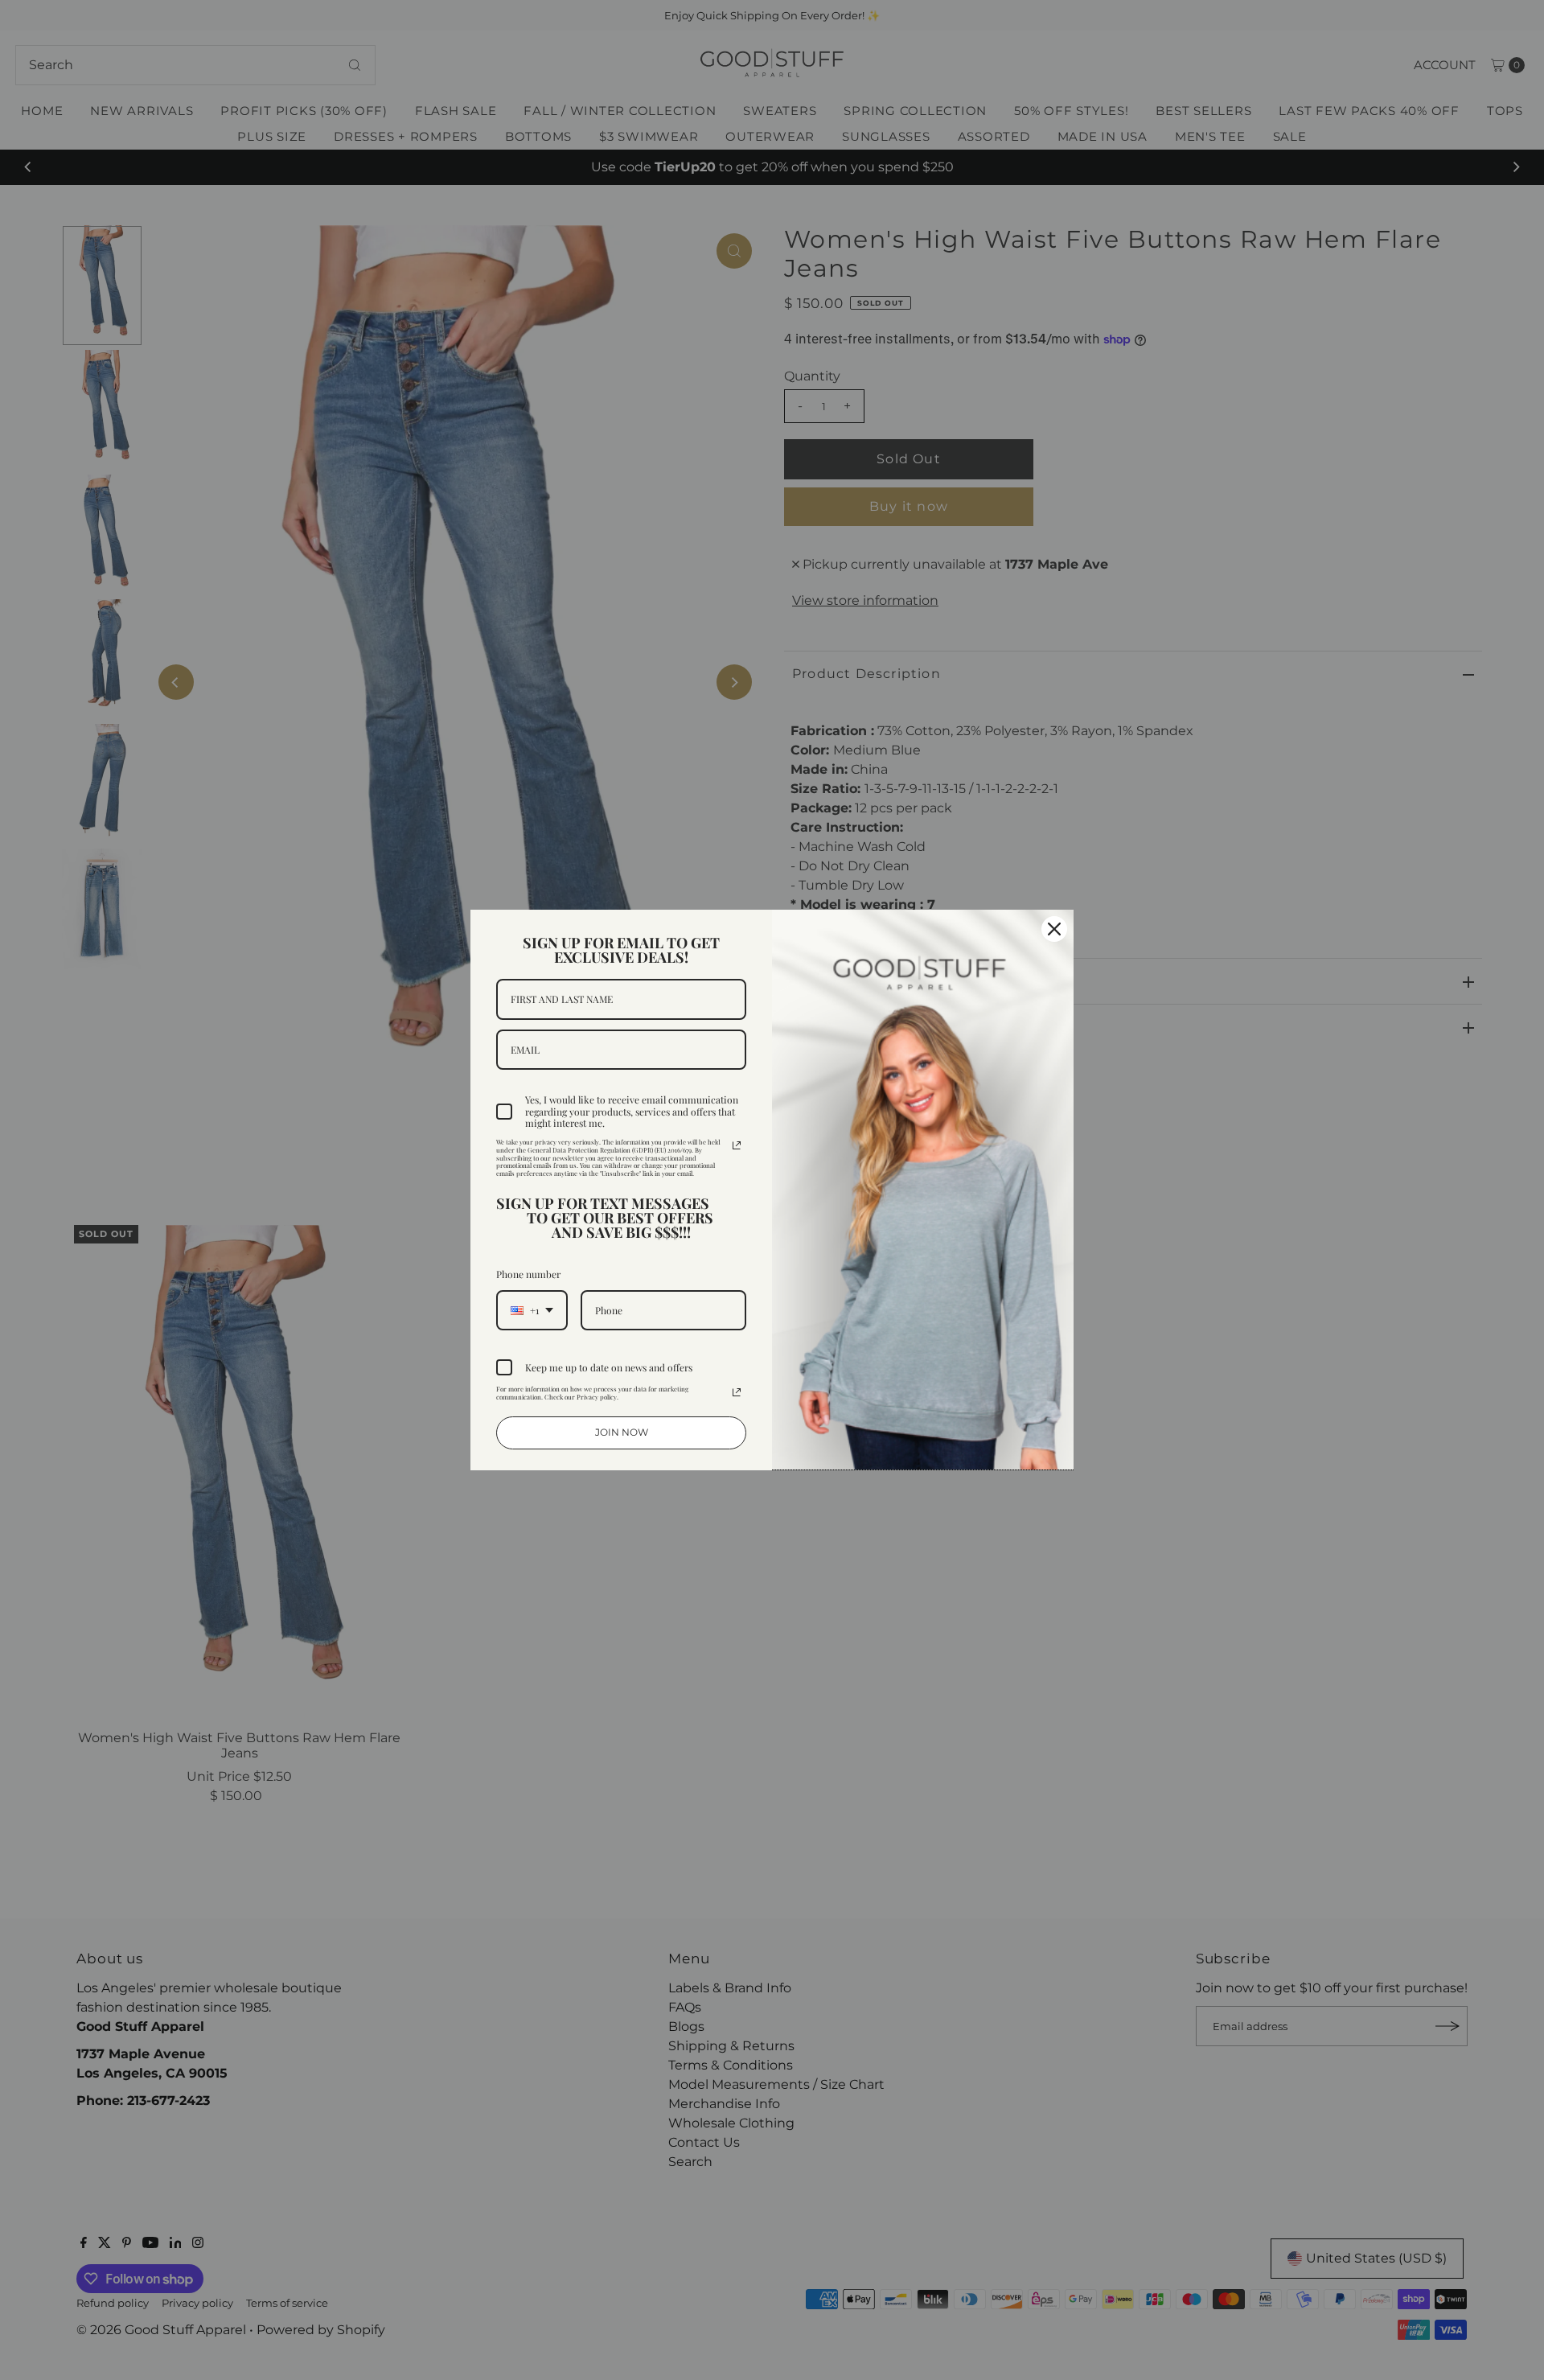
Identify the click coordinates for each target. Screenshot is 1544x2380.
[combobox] (532, 1310)
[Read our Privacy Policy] (737, 1145)
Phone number (528, 1274)
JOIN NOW (622, 1432)
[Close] (1054, 929)
